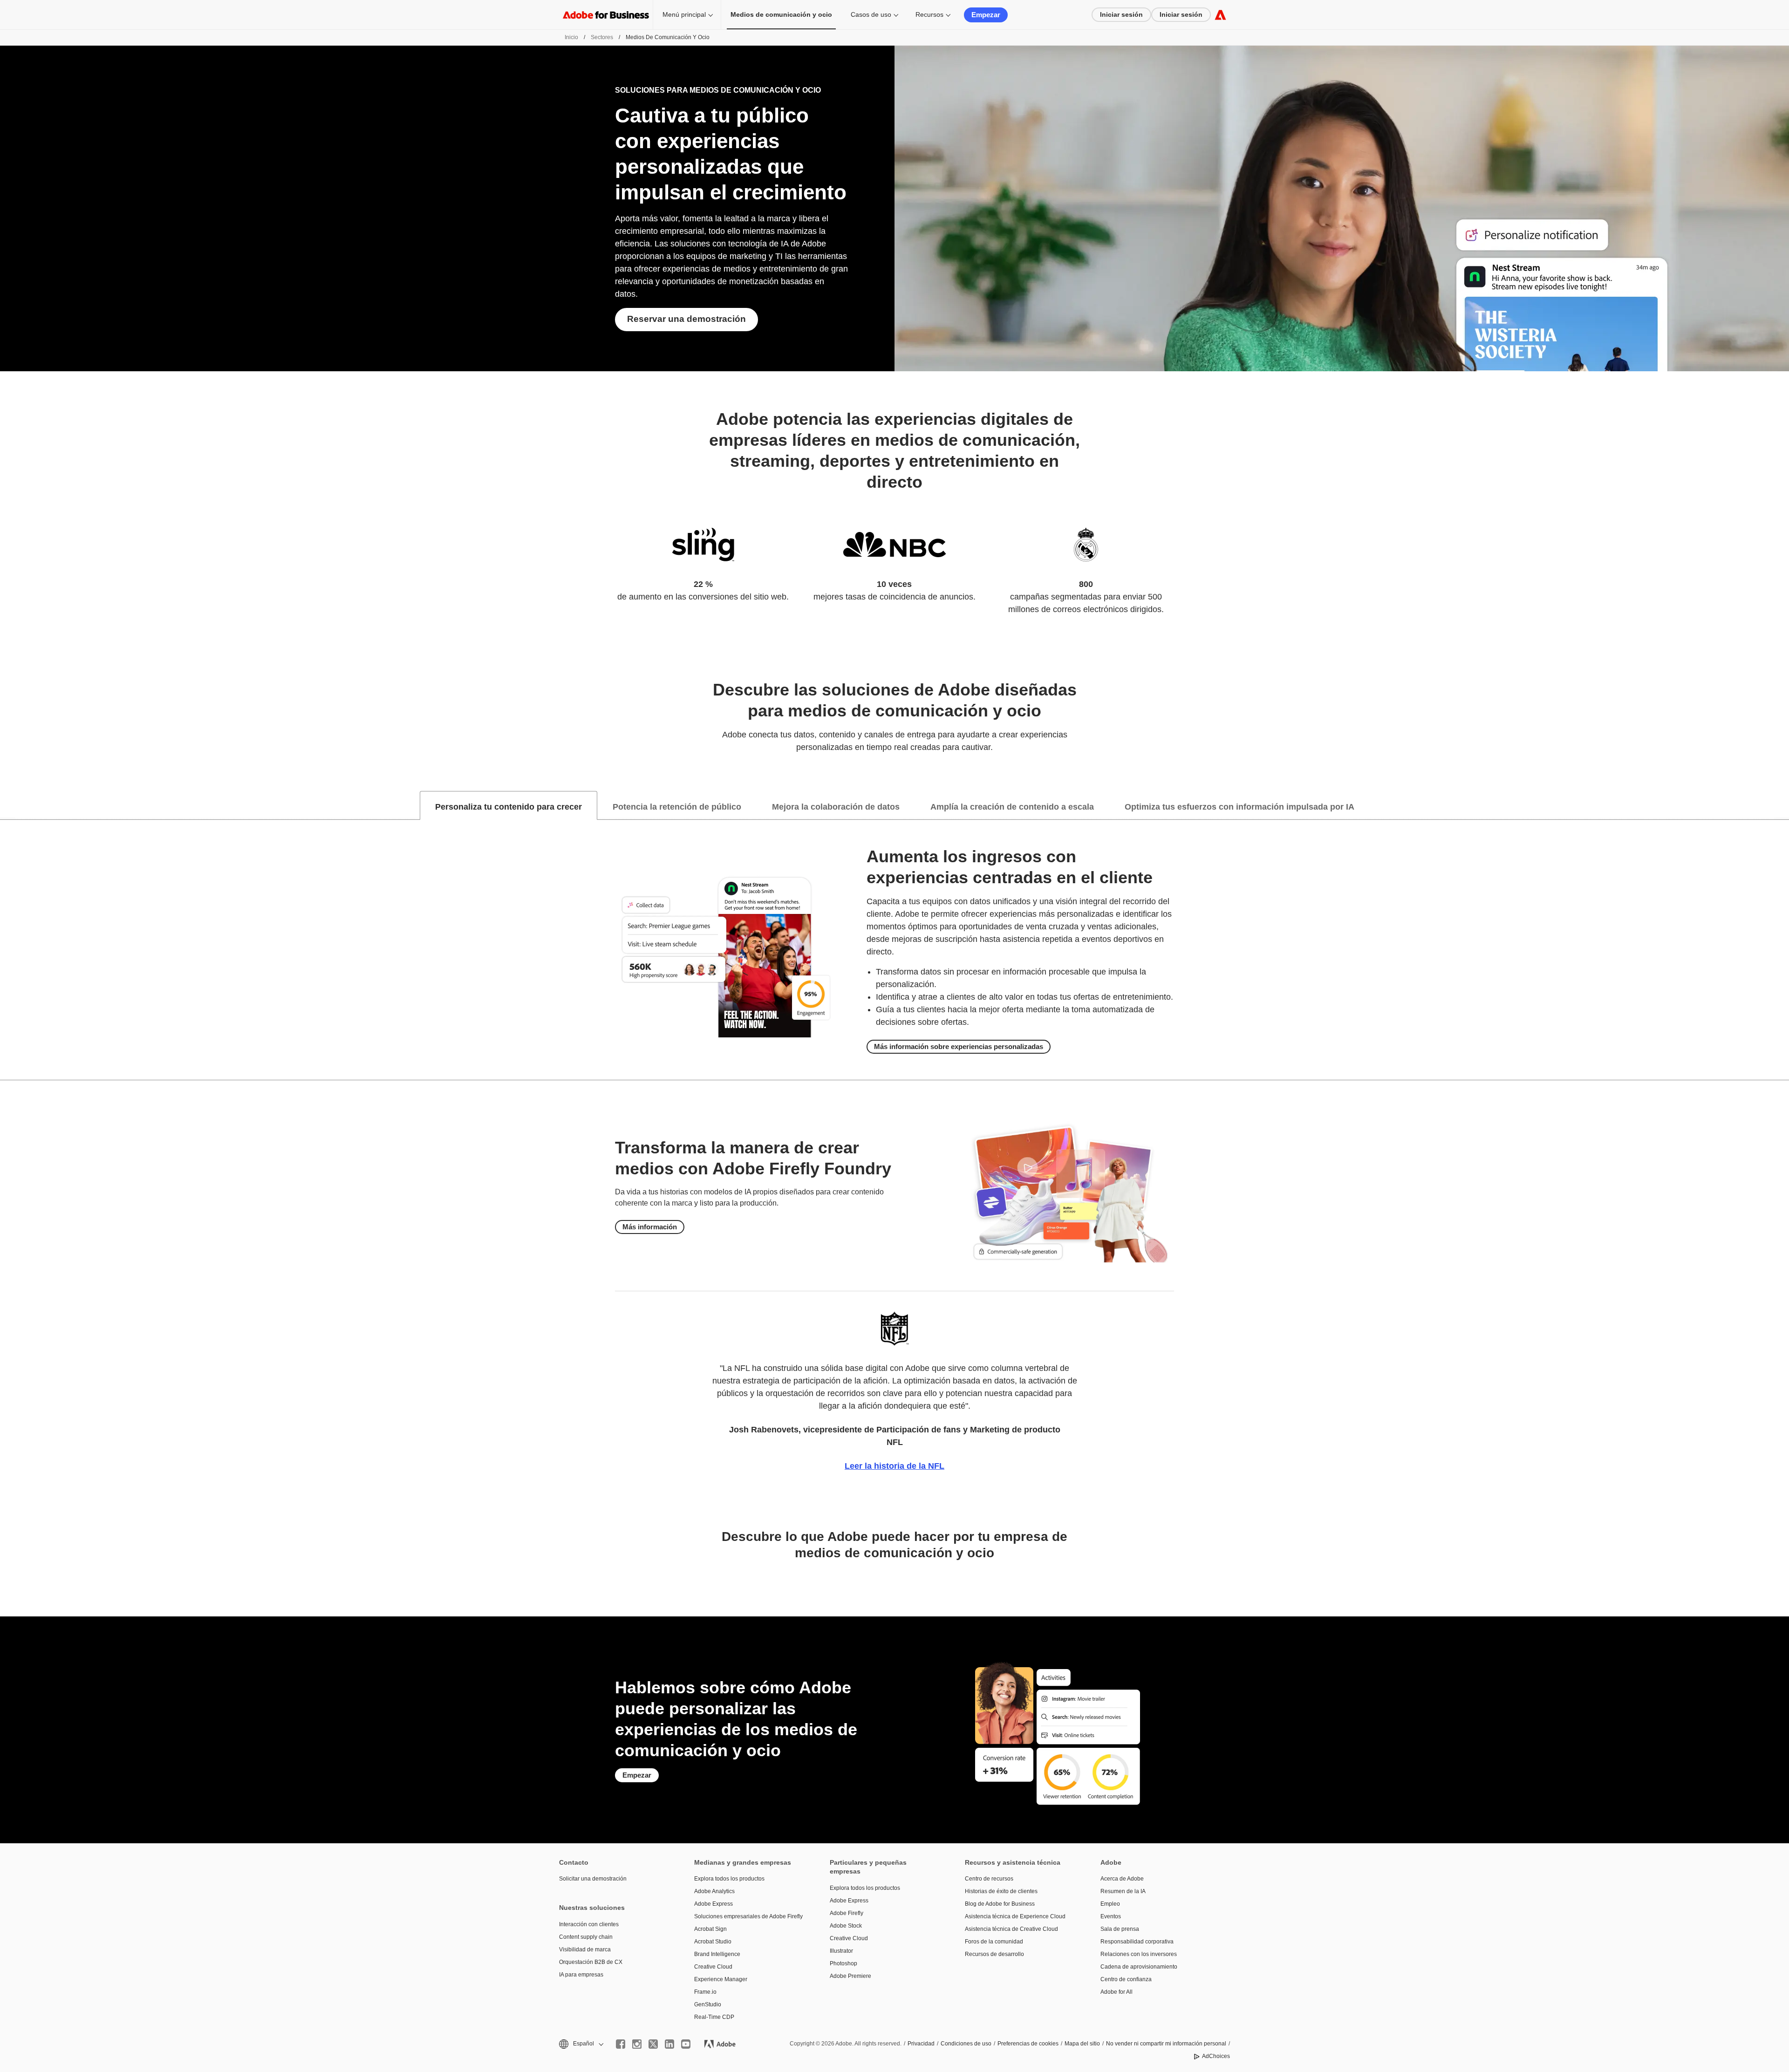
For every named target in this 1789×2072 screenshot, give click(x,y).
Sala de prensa (1120, 1929)
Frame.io (705, 1992)
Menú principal (684, 14)
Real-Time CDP (714, 2017)
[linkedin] (669, 2044)
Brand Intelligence (717, 1954)
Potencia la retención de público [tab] (677, 807)
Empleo (1110, 1904)
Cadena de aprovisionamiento (1139, 1967)
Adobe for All (1116, 1992)
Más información (650, 1227)
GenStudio (708, 2004)
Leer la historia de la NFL (894, 1466)
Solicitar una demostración (593, 1879)
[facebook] (621, 2044)
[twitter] (653, 2044)
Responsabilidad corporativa (1137, 1942)
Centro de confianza (1126, 1979)
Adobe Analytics (714, 1891)
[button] (580, 2044)
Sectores (602, 37)
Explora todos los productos (729, 1879)
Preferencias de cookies (1028, 2044)
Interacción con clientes (589, 1924)
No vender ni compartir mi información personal (1166, 2044)
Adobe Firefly (847, 1913)
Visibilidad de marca (585, 1949)
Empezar (986, 15)
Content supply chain (586, 1937)
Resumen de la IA (1123, 1891)
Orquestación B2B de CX (591, 1962)
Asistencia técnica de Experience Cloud (1015, 1916)
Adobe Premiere (850, 1976)
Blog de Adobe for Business (1000, 1904)
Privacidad (921, 2044)
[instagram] (637, 2044)
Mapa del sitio (1082, 2044)
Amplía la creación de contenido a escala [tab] (1012, 807)
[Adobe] (1220, 15)
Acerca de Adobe (1122, 1879)
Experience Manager (721, 1979)
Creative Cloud (713, 1967)
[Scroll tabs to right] (1782, 805)
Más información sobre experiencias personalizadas (959, 1046)
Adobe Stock (846, 1926)
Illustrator (841, 1951)
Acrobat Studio (713, 1942)
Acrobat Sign (710, 1929)
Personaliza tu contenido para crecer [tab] (509, 807)
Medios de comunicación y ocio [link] (781, 14)
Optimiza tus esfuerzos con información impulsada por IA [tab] (1239, 807)
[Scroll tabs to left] (7, 805)
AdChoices (1216, 2056)
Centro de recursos (989, 1879)
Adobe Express (714, 1904)
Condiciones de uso (966, 2044)
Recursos (929, 14)
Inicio (571, 37)
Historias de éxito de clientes (1001, 1891)
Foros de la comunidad (994, 1942)
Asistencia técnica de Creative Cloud (1011, 1929)
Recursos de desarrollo (994, 1954)
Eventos (1111, 1916)
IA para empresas (581, 1975)
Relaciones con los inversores (1139, 1954)
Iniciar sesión (1121, 14)
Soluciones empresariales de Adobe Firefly (748, 1916)
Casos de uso (871, 14)
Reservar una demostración (686, 319)
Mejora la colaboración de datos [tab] (836, 807)
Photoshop (843, 1963)
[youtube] (686, 2044)
